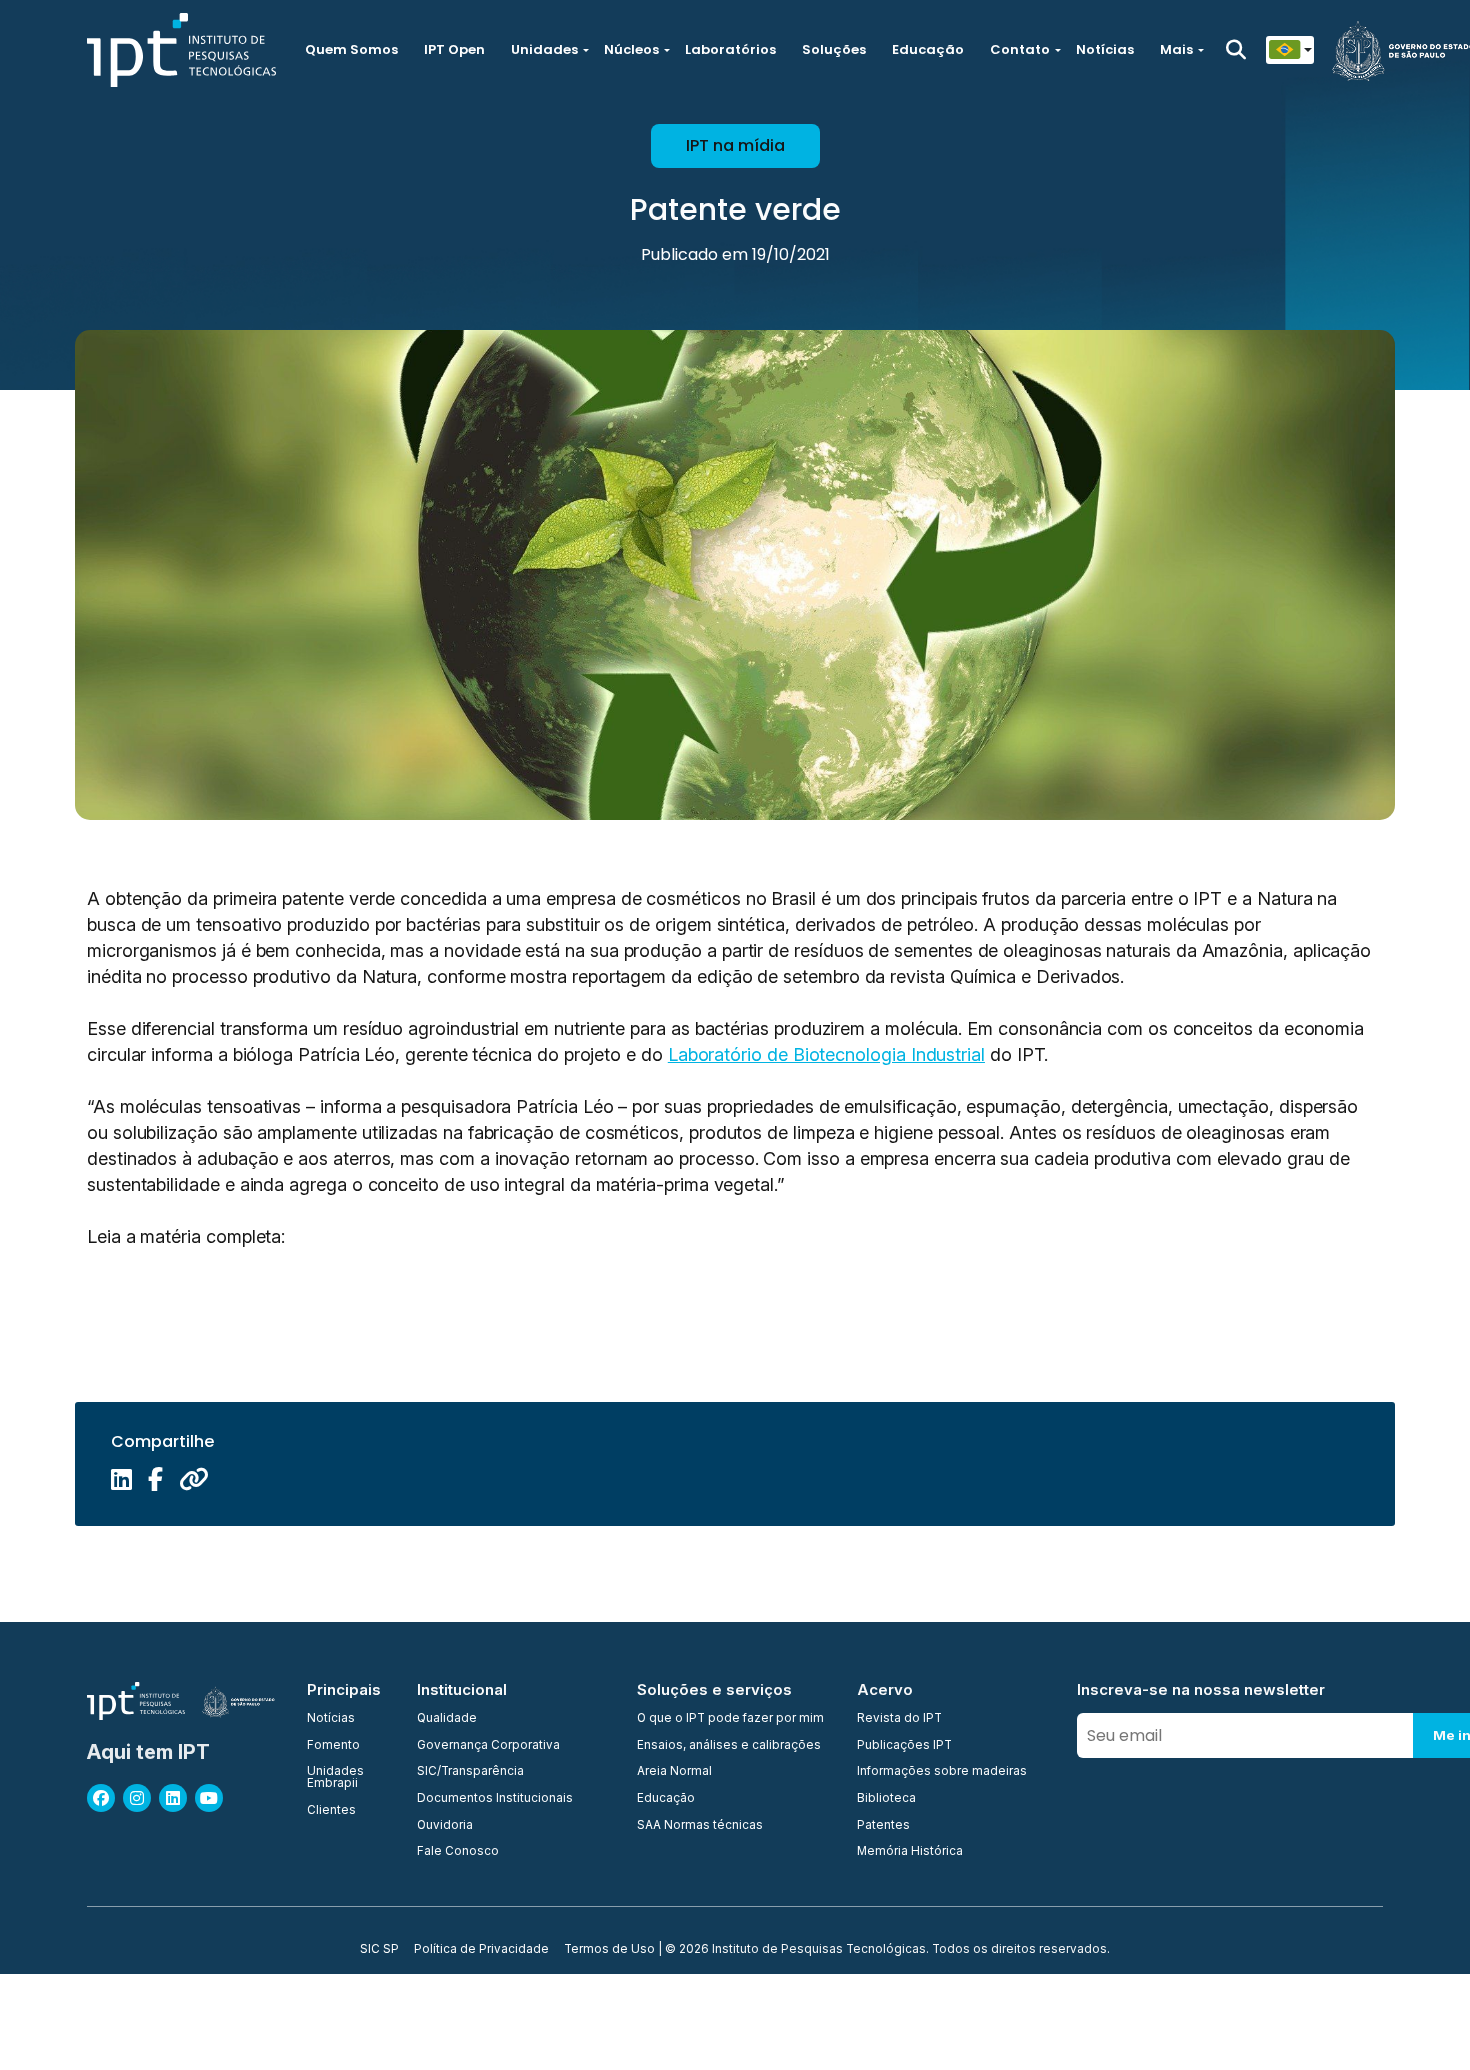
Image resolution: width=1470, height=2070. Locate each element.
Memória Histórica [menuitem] (910, 1852)
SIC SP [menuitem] (379, 1950)
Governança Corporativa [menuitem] (488, 1746)
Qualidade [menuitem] (447, 1719)
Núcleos (631, 49)
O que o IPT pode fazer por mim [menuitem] (730, 1719)
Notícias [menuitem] (331, 1719)
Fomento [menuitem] (333, 1746)
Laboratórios (730, 49)
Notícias (1105, 49)
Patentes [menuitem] (883, 1826)
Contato (1020, 49)
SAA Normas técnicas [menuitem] (700, 1826)
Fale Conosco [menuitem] (458, 1852)
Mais (1176, 49)
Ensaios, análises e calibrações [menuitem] (729, 1746)
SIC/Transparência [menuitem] (470, 1772)
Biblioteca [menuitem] (886, 1799)
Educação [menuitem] (666, 1799)
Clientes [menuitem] (331, 1811)
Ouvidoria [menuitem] (445, 1826)
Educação (928, 49)
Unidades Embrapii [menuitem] (335, 1777)
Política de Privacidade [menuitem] (481, 1950)
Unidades (544, 49)
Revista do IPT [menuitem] (899, 1719)
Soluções (834, 49)
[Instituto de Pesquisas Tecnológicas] (181, 50)
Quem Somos (351, 49)
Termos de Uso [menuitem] (609, 1950)
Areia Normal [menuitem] (674, 1772)
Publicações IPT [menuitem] (904, 1746)
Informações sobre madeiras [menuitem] (942, 1772)
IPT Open (454, 49)
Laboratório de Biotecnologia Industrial (826, 1054)
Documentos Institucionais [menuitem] (495, 1799)
